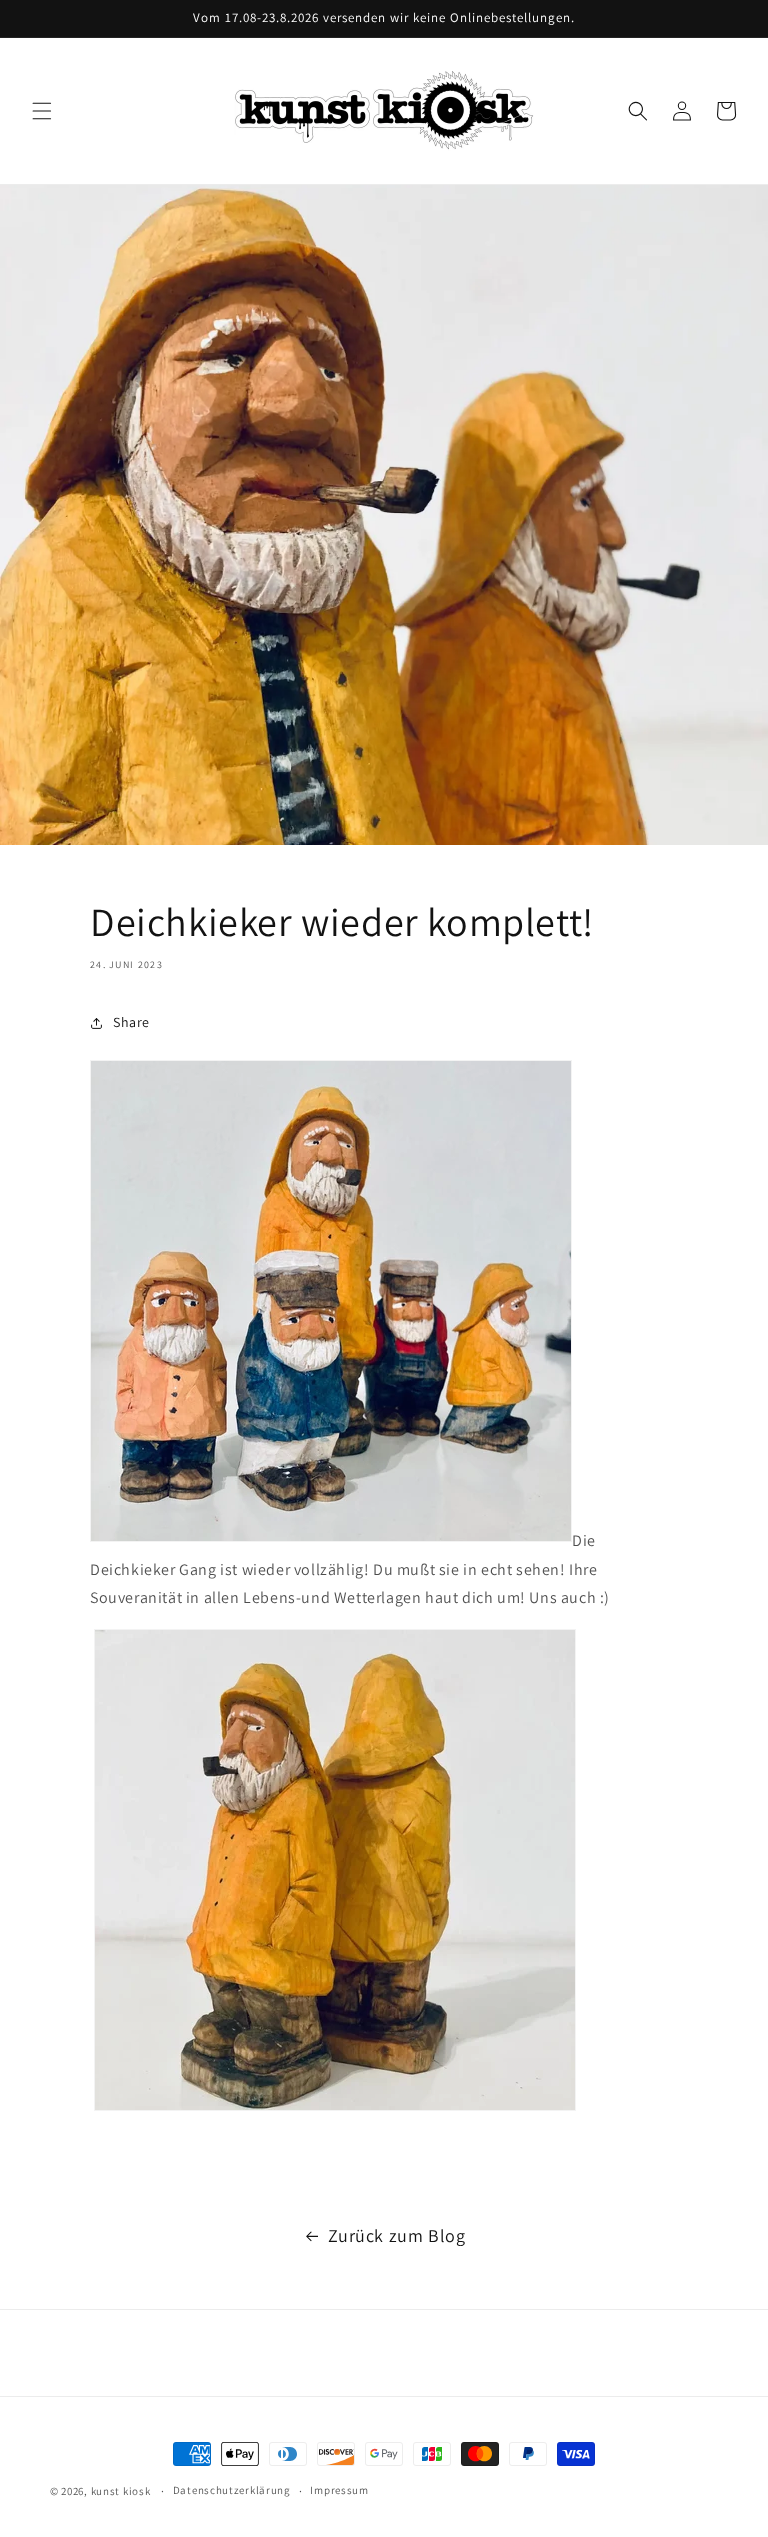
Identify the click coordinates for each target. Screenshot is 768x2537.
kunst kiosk (121, 2491)
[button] (42, 111)
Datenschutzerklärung (232, 2490)
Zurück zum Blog (397, 2235)
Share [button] (131, 1022)
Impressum (339, 2490)
